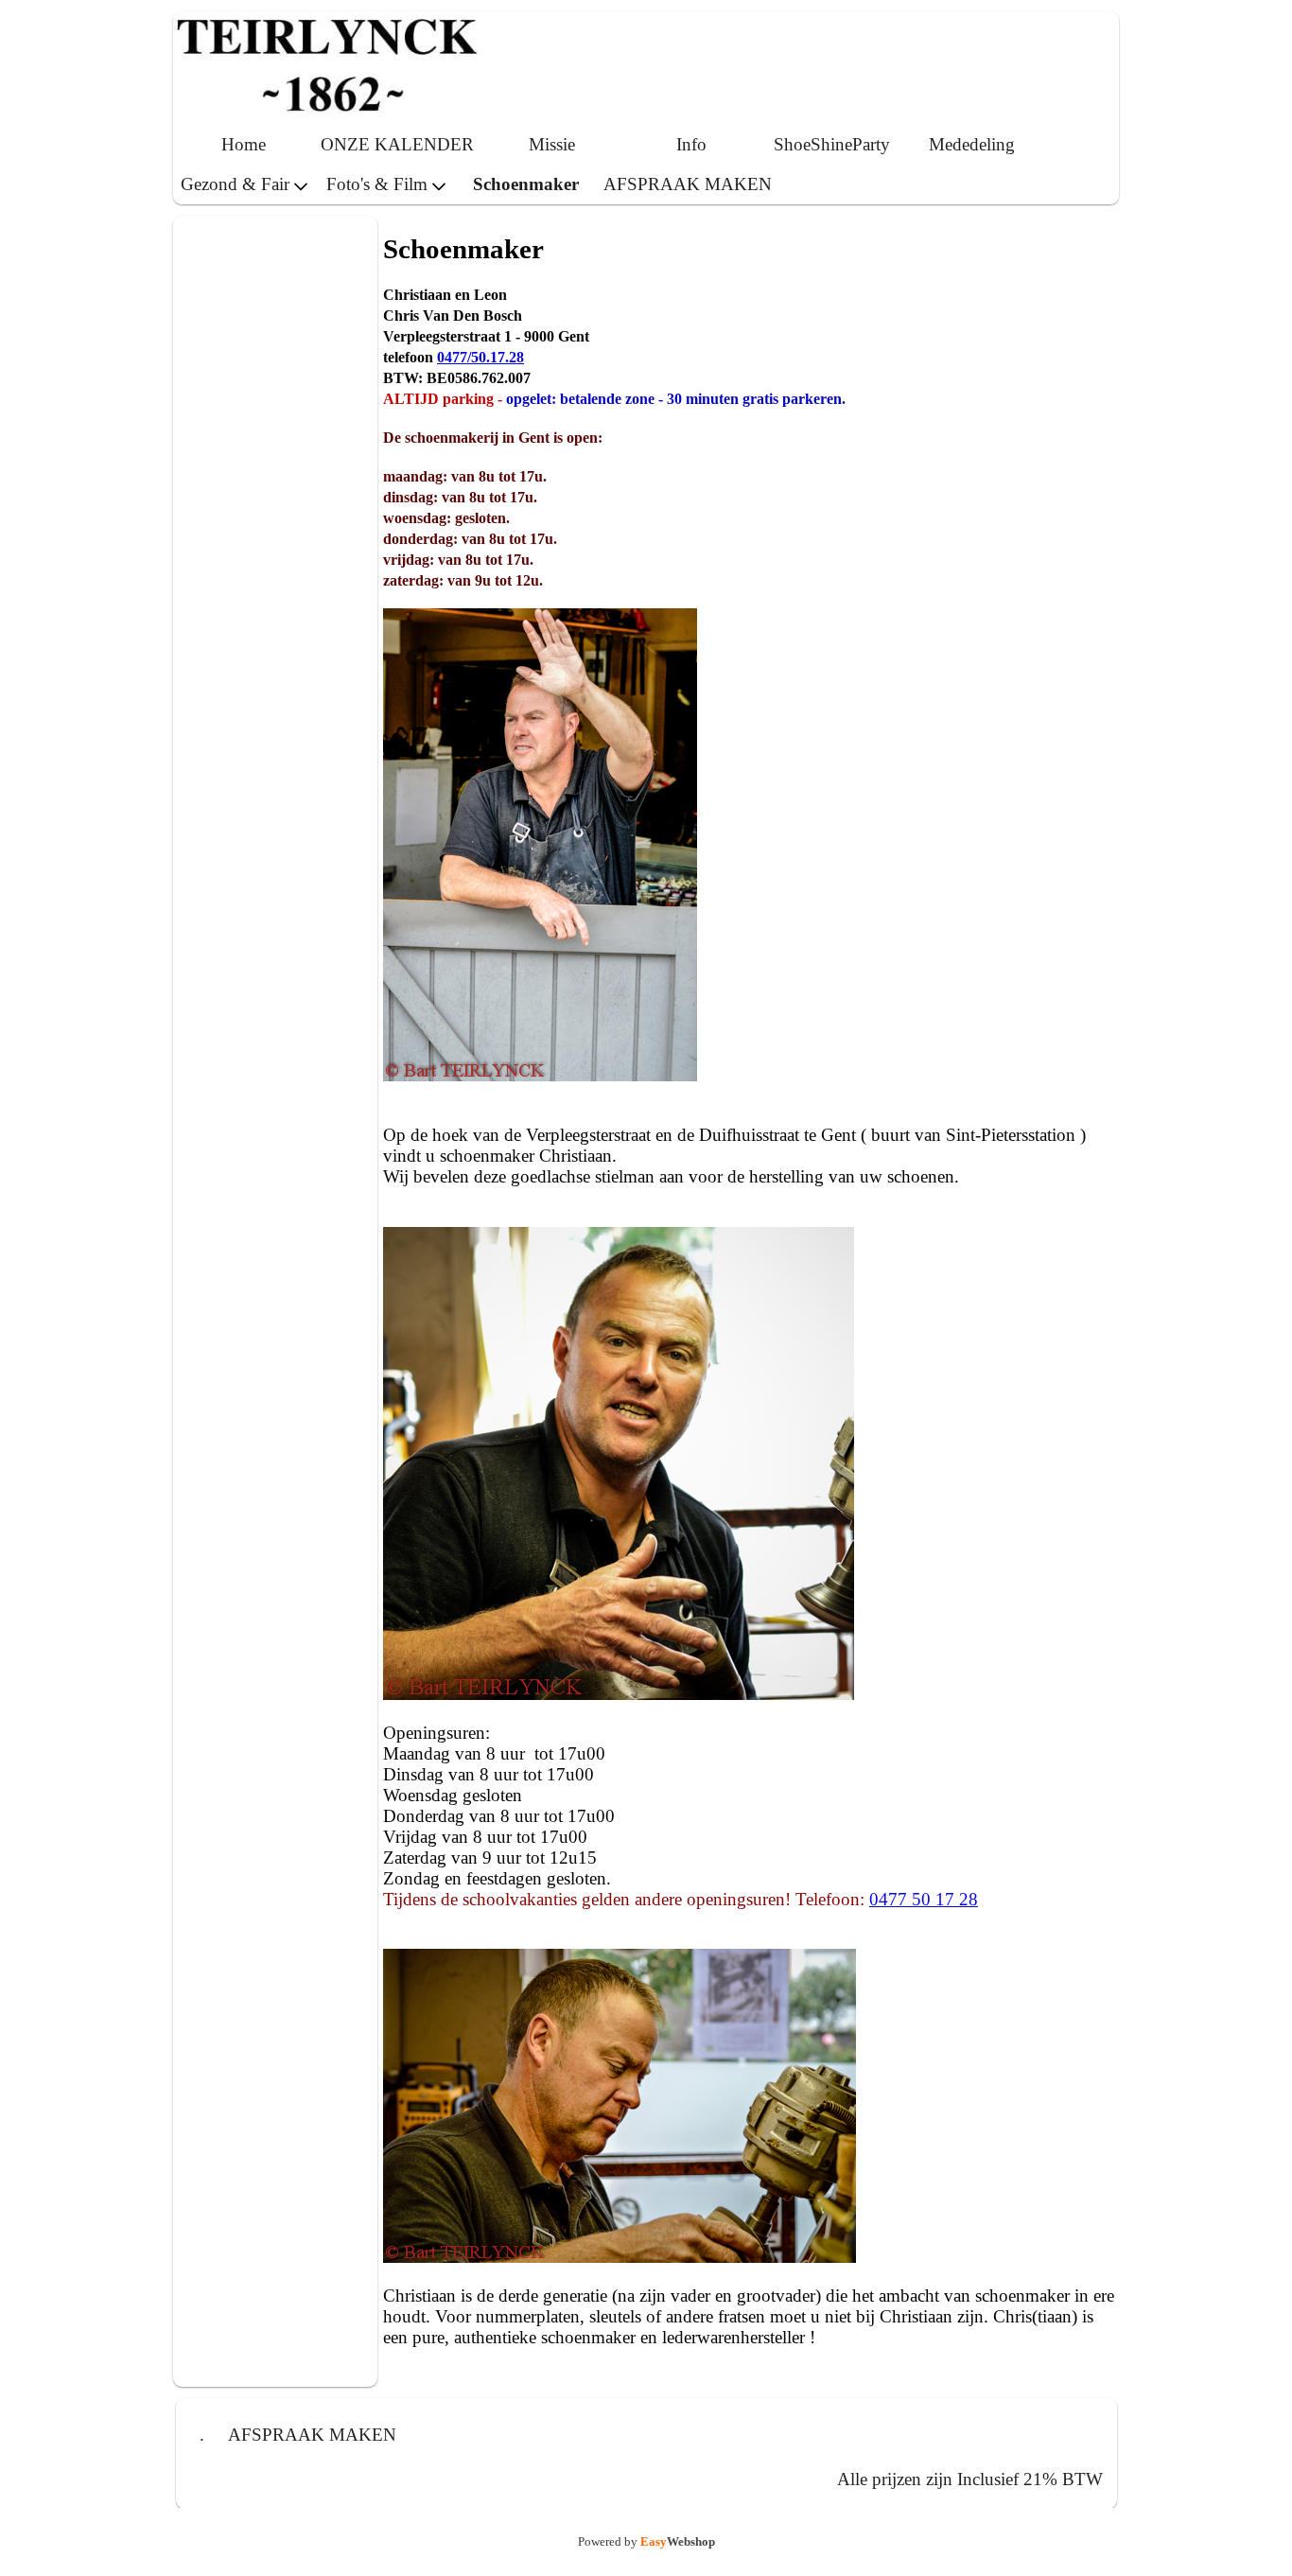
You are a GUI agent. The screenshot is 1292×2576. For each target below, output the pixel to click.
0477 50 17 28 (924, 1899)
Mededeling (972, 144)
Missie (552, 144)
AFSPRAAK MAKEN (688, 184)
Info (691, 144)
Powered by (646, 2541)
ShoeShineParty (832, 144)
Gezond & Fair (235, 184)
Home (244, 144)
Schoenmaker (526, 184)
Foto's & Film (377, 184)
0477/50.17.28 (480, 357)
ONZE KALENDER (397, 144)
